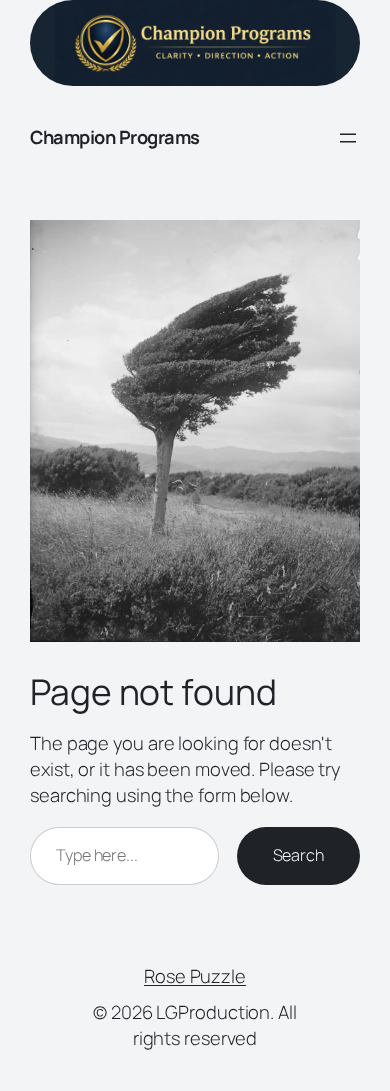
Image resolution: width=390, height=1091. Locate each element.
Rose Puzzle (195, 976)
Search (298, 855)
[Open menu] (348, 138)
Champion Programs (115, 137)
